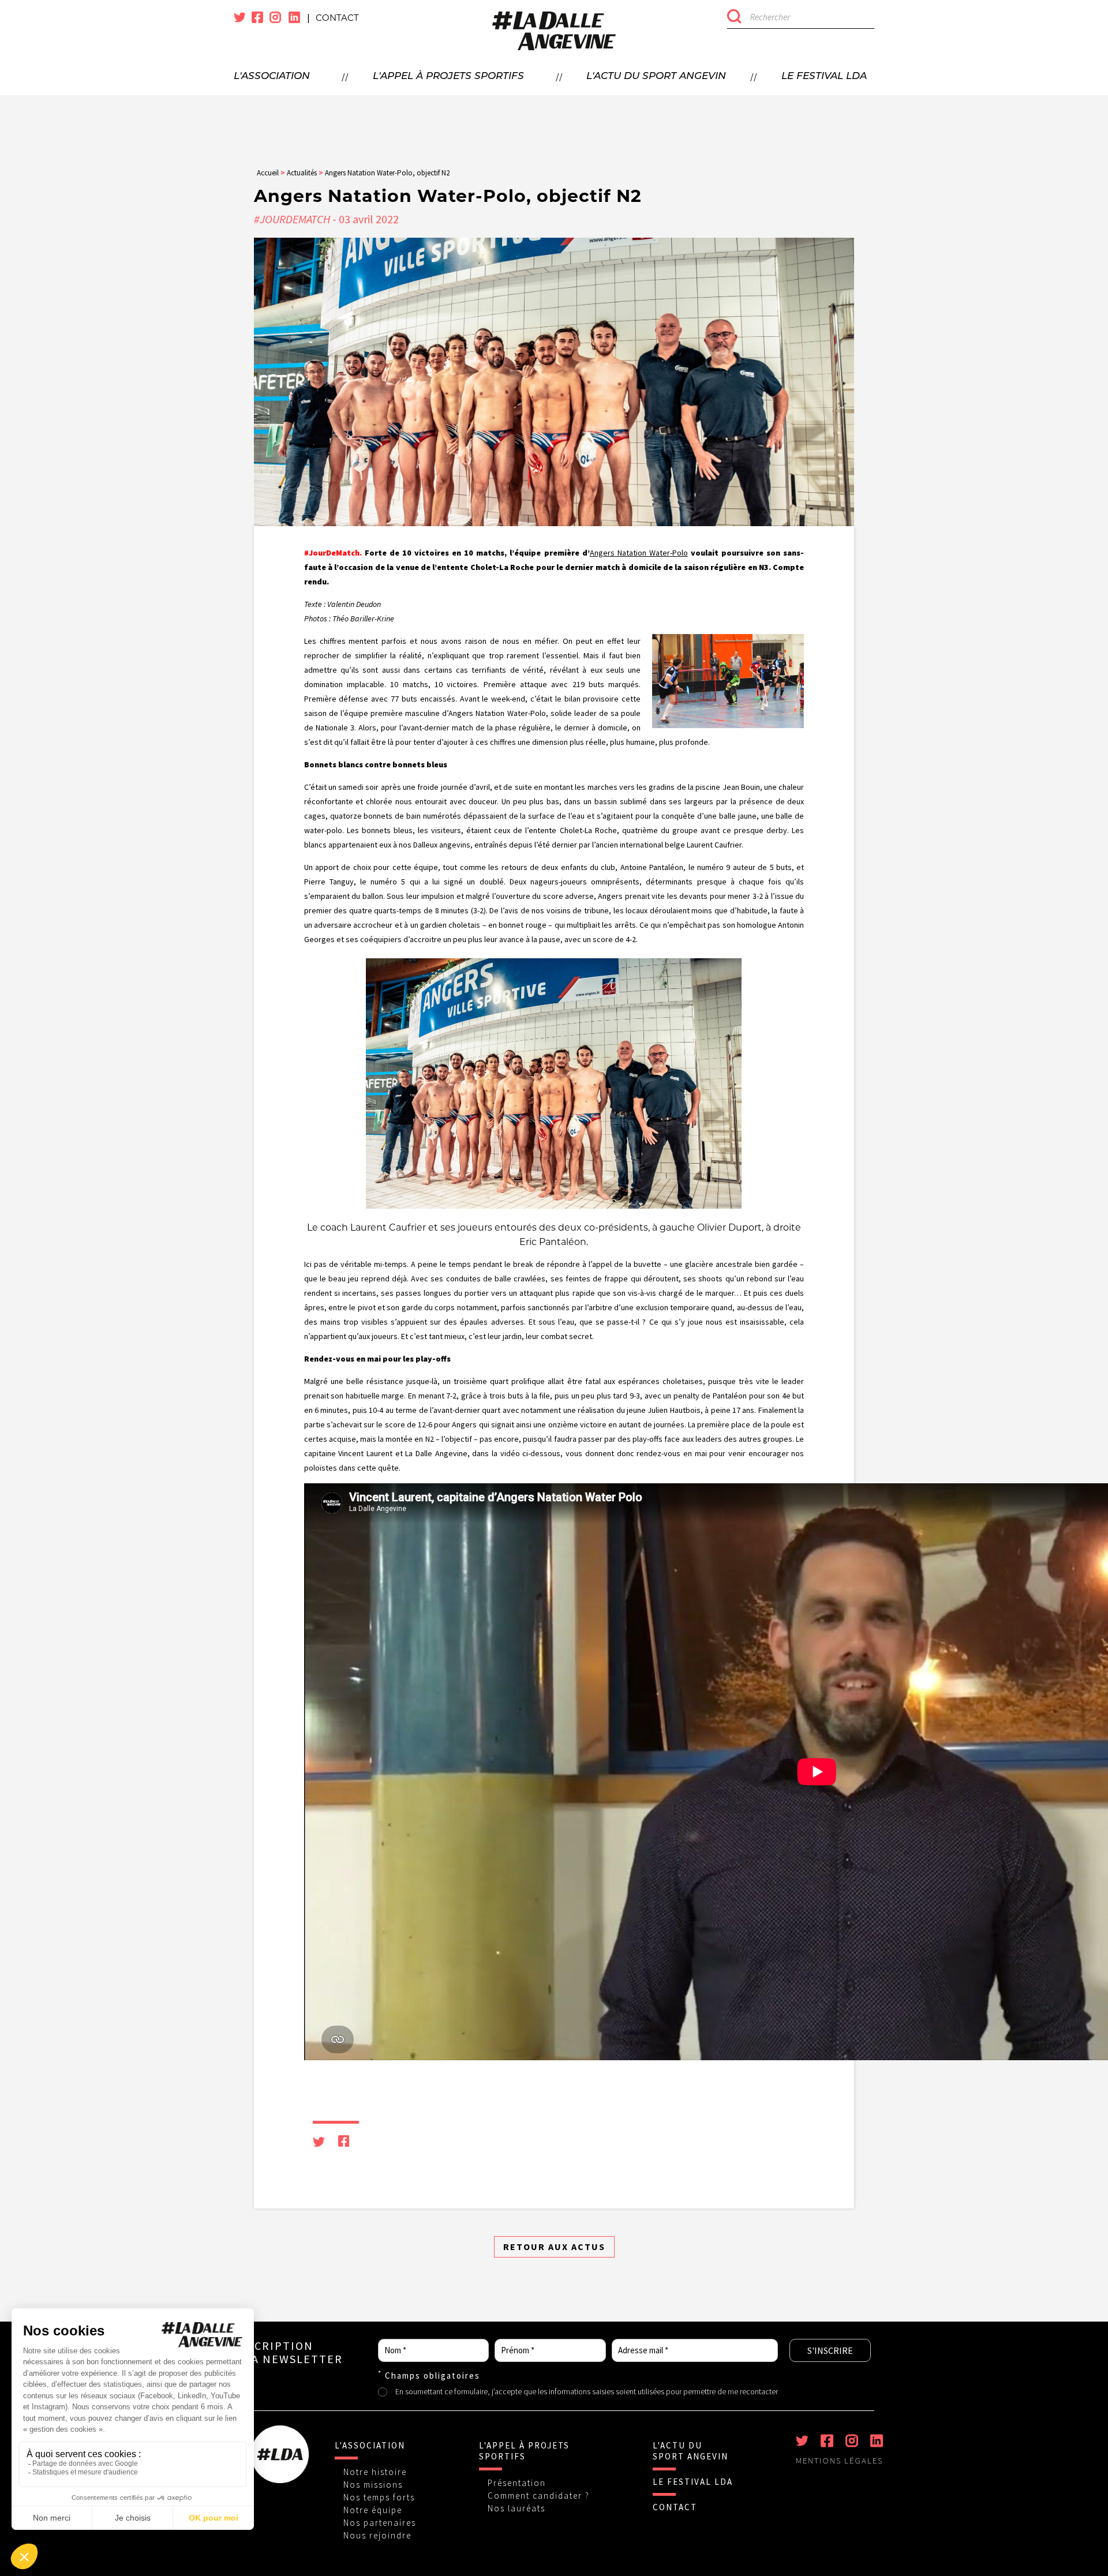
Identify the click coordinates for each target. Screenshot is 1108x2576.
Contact (337, 18)
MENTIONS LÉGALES (839, 2461)
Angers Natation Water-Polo (639, 553)
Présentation (517, 2483)
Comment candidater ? (539, 2496)
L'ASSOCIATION (370, 2445)
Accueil (268, 173)
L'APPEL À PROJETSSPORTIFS (524, 2451)
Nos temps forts (379, 2497)
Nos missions (373, 2485)
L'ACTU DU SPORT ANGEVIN (690, 2451)
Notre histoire (375, 2472)
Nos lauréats (516, 2508)
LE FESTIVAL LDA (693, 2482)
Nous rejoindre (377, 2535)
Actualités (302, 173)
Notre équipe (373, 2510)
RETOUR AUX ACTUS (554, 2247)
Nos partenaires (380, 2523)
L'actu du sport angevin (656, 76)
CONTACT (675, 2507)
